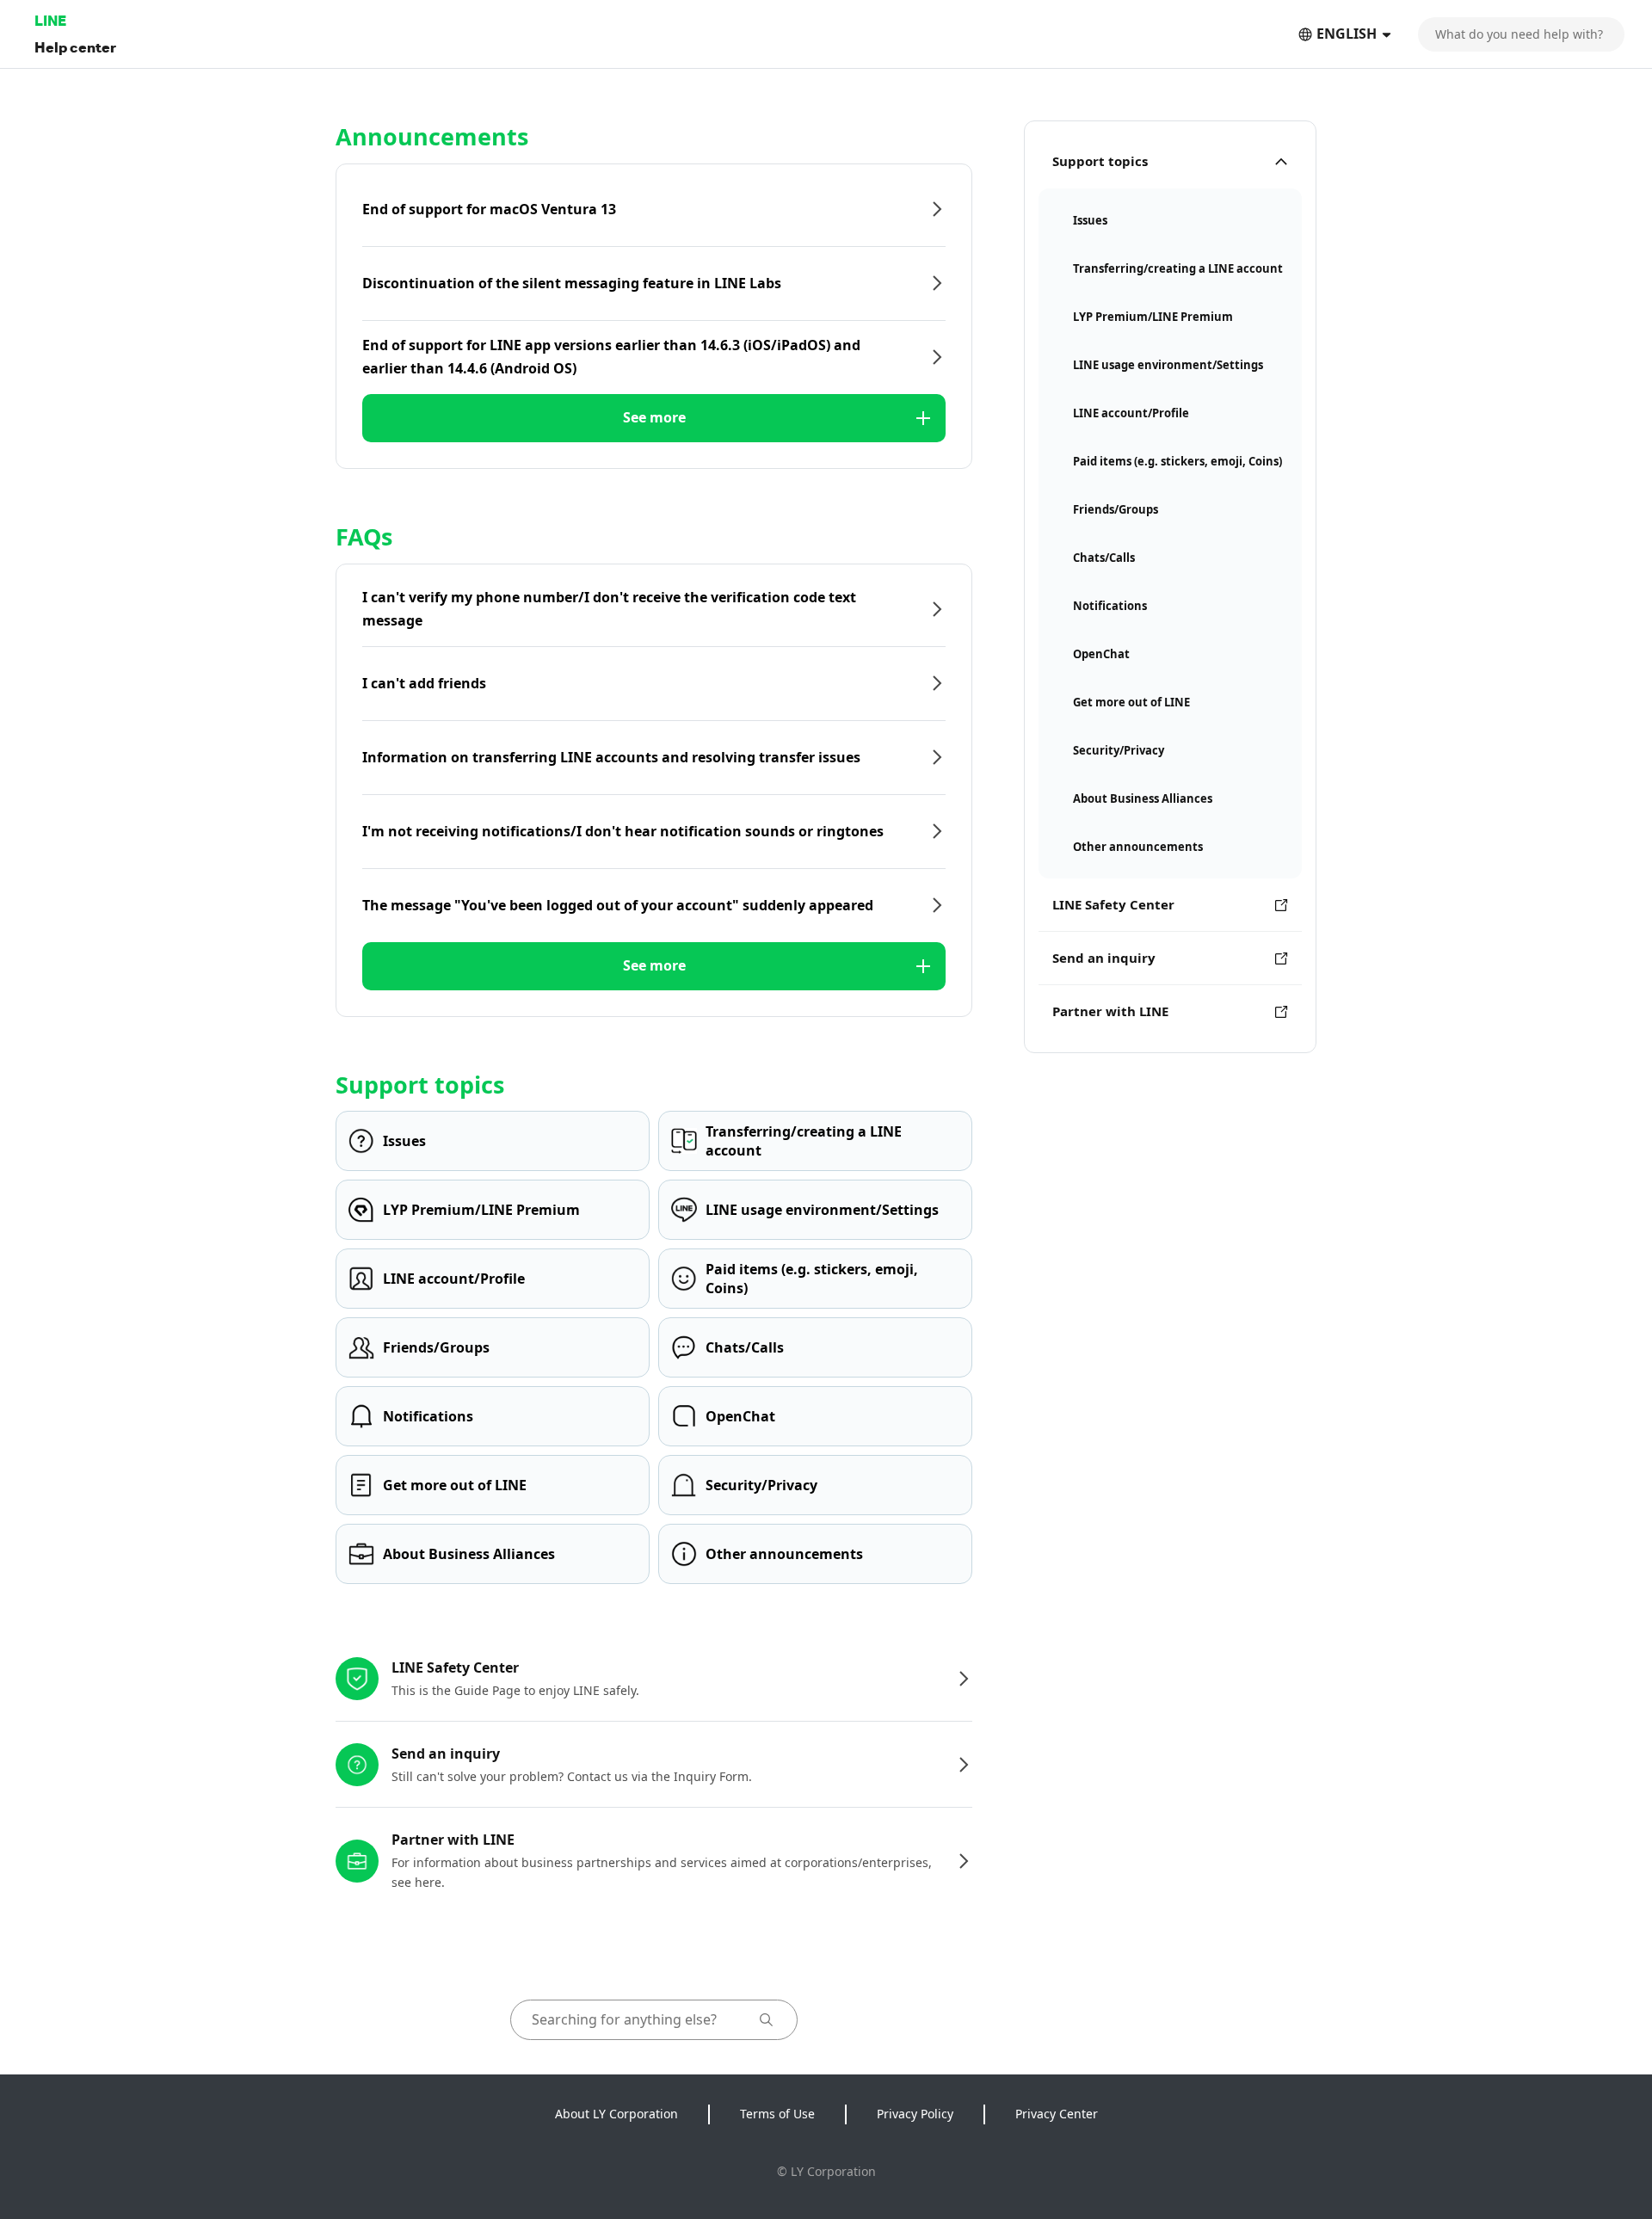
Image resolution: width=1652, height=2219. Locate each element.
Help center (75, 47)
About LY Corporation (616, 2114)
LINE (50, 20)
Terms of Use (777, 2114)
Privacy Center (1057, 2114)
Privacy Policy (915, 2114)
